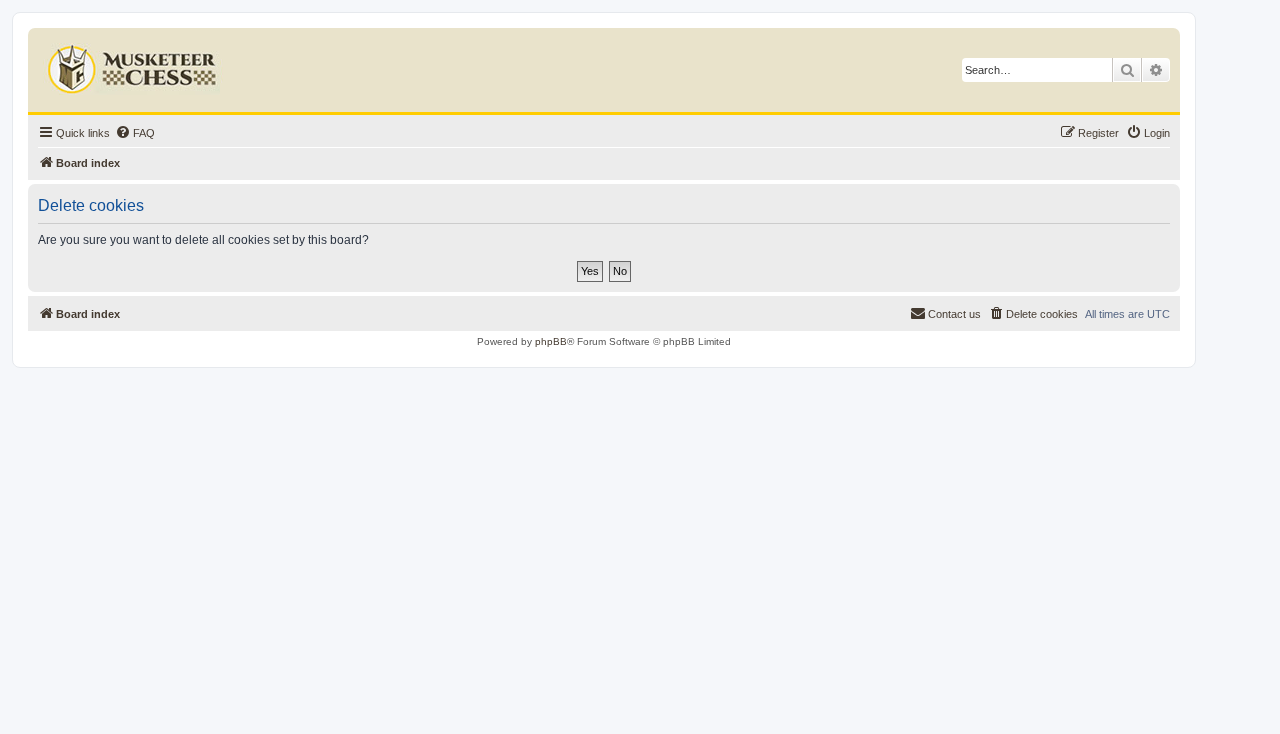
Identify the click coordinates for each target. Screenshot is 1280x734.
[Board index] (134, 65)
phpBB (551, 341)
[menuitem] (135, 133)
